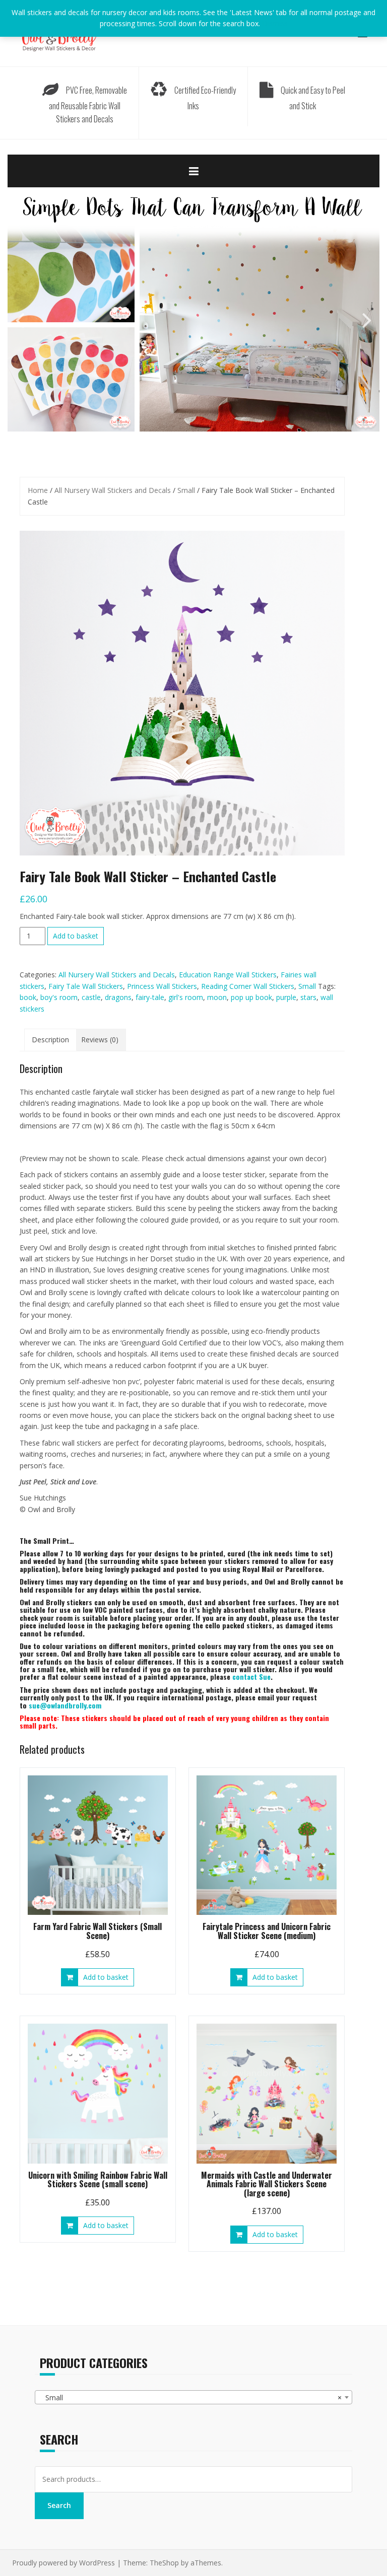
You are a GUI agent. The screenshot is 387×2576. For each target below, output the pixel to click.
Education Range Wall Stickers (228, 975)
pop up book (251, 997)
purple (286, 997)
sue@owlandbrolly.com (65, 1705)
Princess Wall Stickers (162, 986)
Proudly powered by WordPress (63, 2563)
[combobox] (193, 2397)
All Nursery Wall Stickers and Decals (113, 490)
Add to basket (76, 936)
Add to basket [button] (106, 1977)
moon (217, 997)
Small (186, 490)
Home (38, 490)
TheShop (164, 2563)
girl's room (186, 997)
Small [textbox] (190, 2398)
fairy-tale (150, 997)
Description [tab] (50, 1040)
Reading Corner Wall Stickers (248, 986)
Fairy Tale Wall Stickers (86, 986)
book (28, 997)
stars (308, 997)
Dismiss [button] (275, 23)
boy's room (59, 997)
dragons (118, 997)
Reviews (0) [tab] (100, 1040)
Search (59, 2505)
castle (91, 997)
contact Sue (251, 1676)
